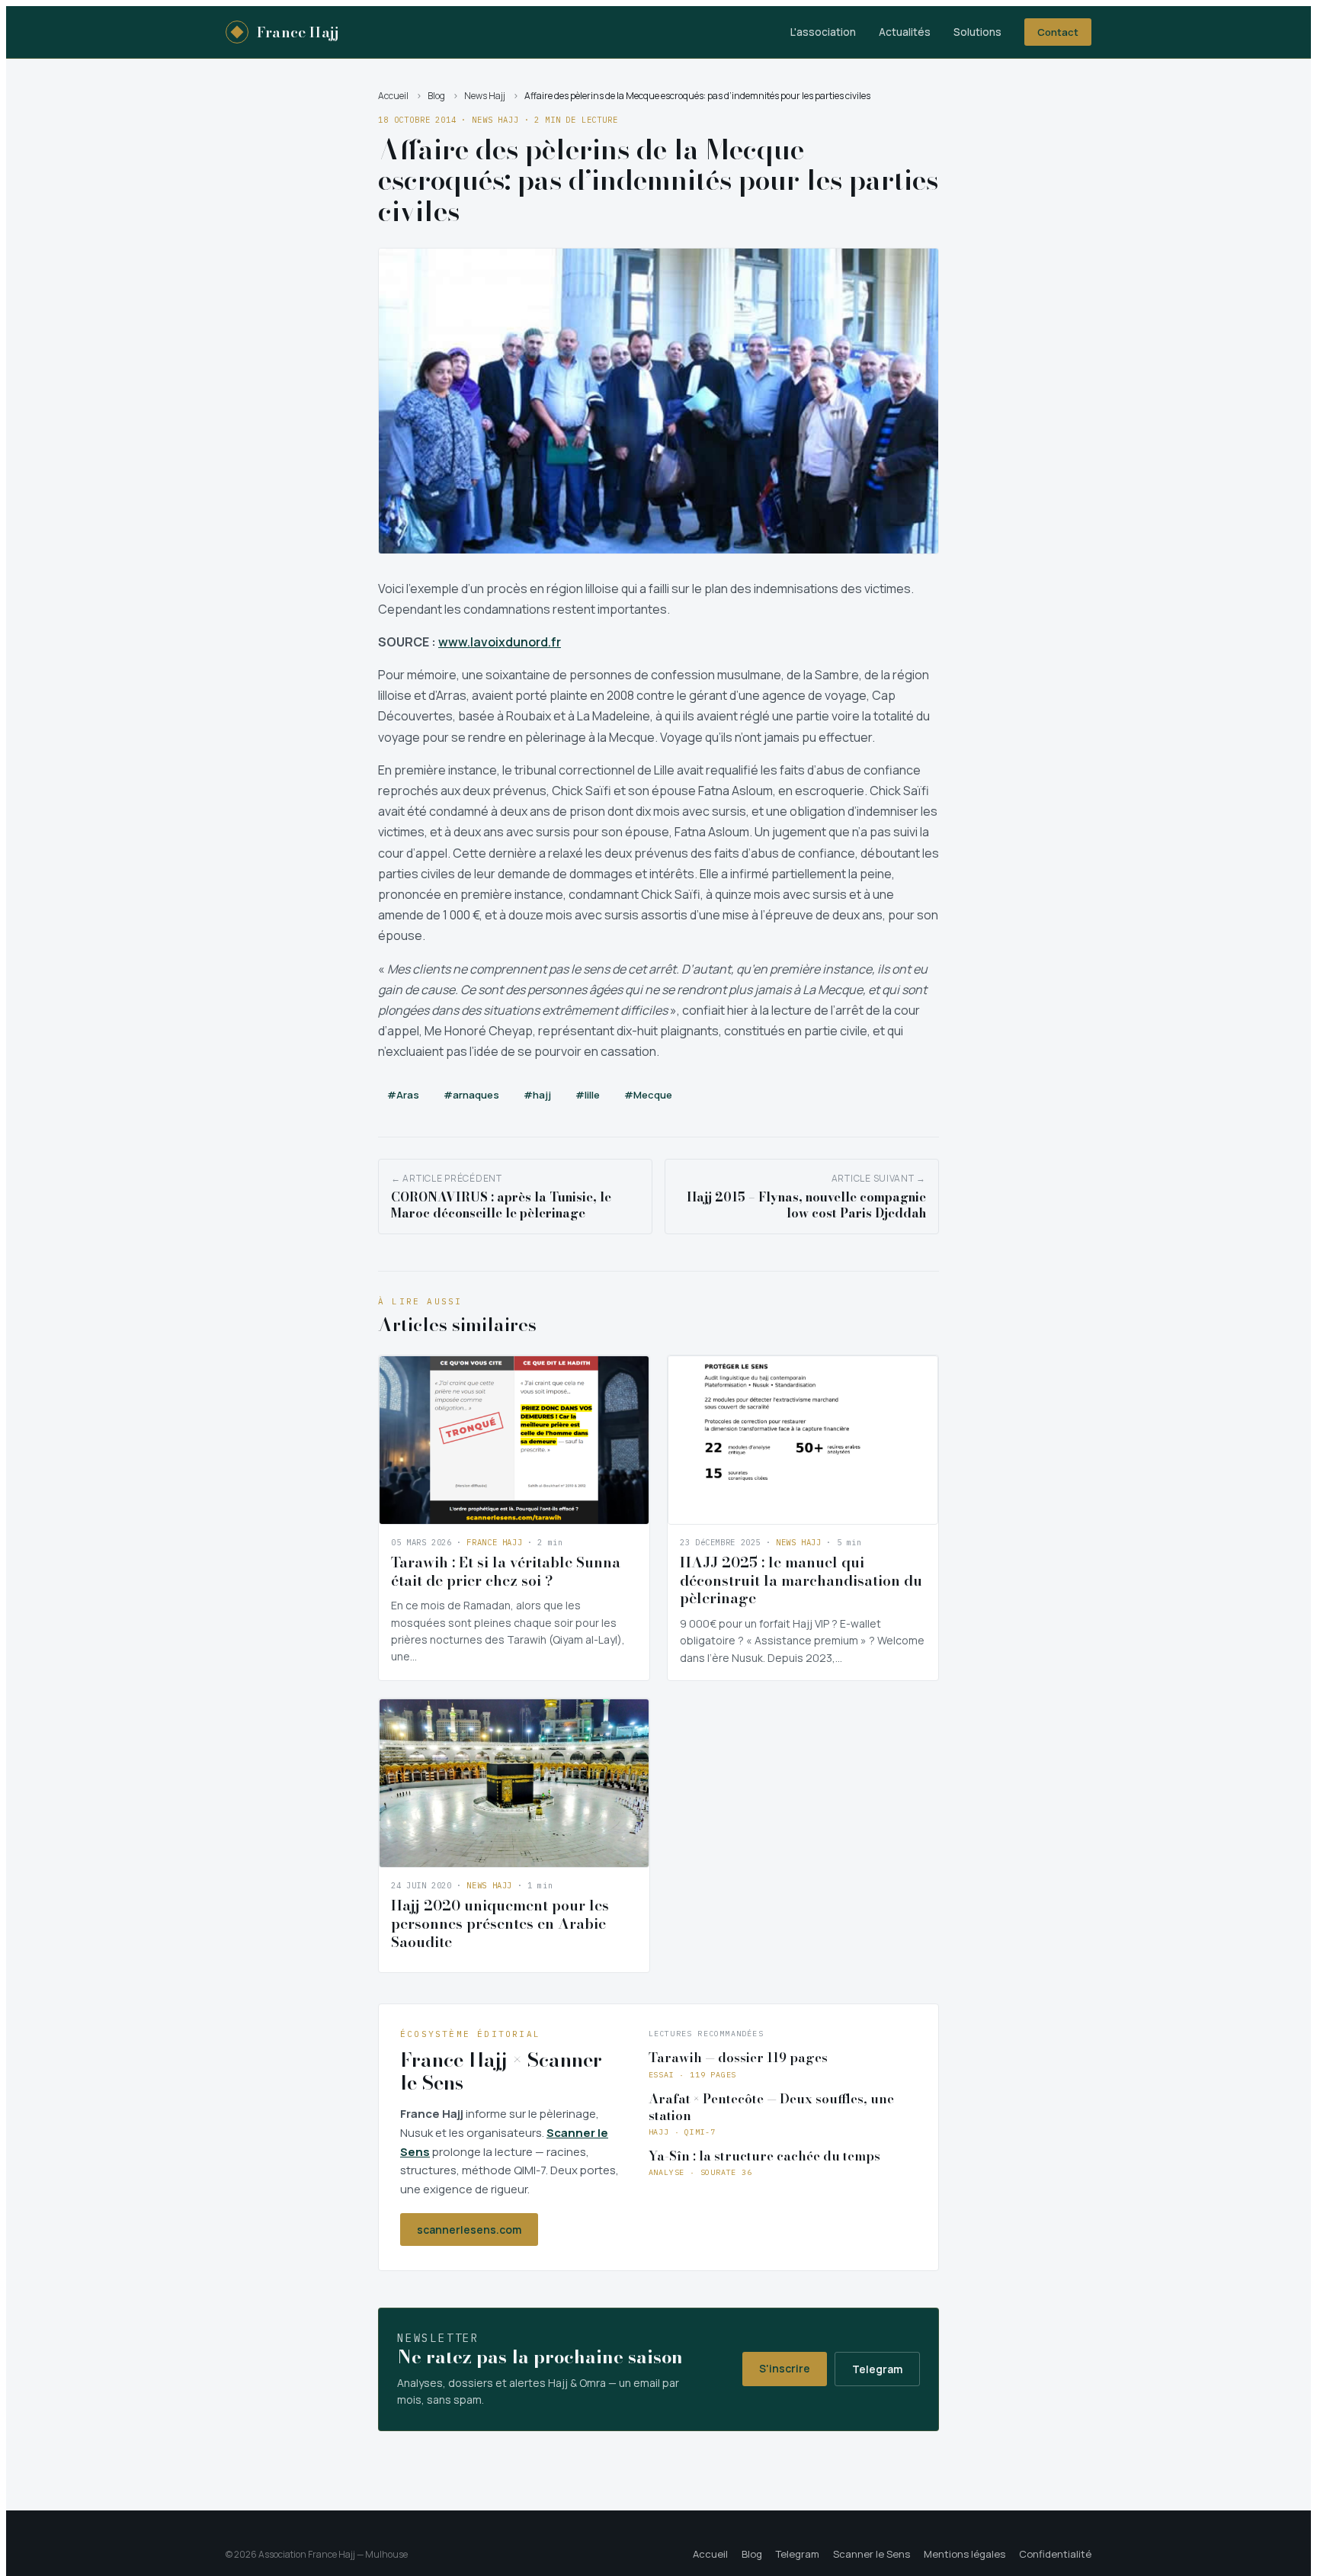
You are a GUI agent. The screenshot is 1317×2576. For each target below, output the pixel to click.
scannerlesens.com (469, 2230)
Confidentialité (1055, 2554)
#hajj (537, 1095)
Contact (1058, 32)
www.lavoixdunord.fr (500, 642)
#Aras (403, 1095)
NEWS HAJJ (495, 120)
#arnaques (471, 1095)
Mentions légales (965, 2554)
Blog (436, 96)
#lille (588, 1095)
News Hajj (485, 96)
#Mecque (648, 1095)
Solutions (977, 32)
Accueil (393, 96)
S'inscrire (785, 2368)
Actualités (905, 32)
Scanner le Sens (872, 2554)
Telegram (877, 2369)
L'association (823, 32)
